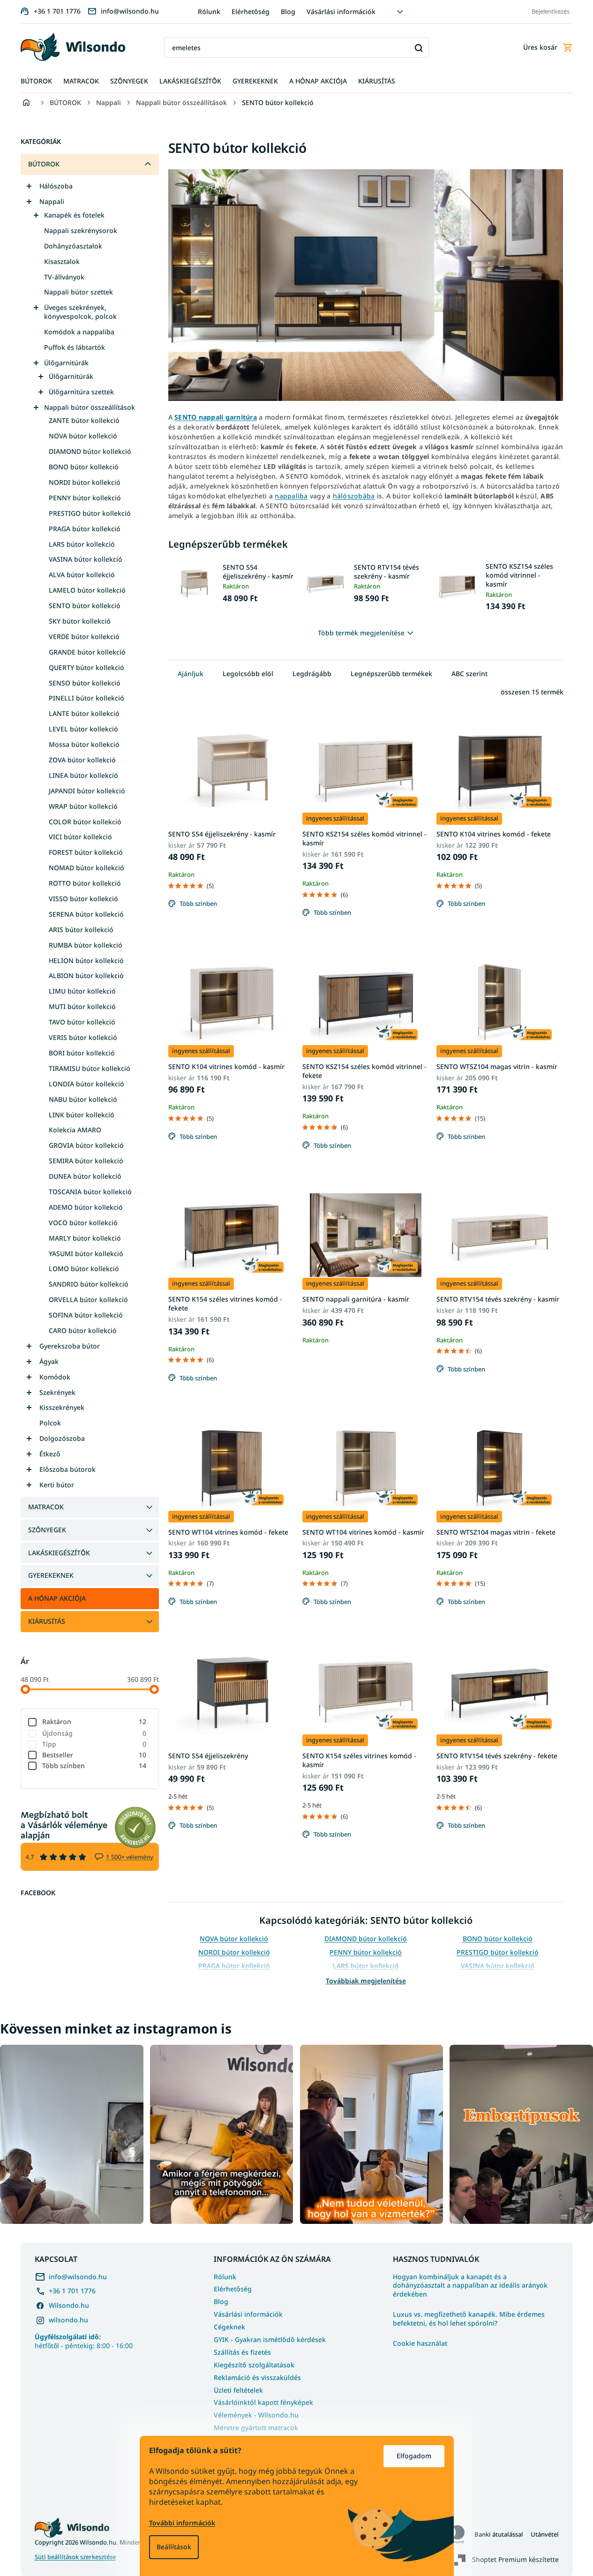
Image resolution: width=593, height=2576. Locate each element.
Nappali (52, 201)
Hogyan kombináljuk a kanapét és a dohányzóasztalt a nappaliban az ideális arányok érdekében (470, 2286)
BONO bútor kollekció (84, 467)
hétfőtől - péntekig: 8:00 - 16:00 (84, 2341)
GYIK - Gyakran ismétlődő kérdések (270, 2339)
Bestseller (94, 1755)
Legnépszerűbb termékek (391, 674)
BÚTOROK (44, 164)
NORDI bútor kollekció (85, 482)
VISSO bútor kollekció (83, 899)
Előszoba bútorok (68, 1469)
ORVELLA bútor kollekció (88, 1299)
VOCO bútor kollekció (83, 1223)
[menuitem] (36, 81)
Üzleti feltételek (238, 2390)
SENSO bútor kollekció (85, 683)
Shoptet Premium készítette (515, 2559)
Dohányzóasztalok (73, 246)
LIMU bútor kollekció (82, 991)
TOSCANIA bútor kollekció (90, 1192)
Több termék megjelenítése (361, 633)
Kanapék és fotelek (74, 215)
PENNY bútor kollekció (85, 498)
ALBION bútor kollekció (86, 975)
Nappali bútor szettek (79, 292)
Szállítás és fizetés (242, 2352)
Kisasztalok (62, 261)
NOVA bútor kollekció (83, 436)
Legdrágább (312, 674)
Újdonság (94, 1733)
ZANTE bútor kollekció (84, 420)
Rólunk (209, 11)
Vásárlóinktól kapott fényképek (263, 2402)
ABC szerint (469, 674)
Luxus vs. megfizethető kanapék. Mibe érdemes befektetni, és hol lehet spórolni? (469, 2319)
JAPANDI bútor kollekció (87, 791)
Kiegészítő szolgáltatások (254, 2365)
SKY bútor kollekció (80, 621)
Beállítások (174, 2547)
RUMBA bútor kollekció (86, 945)
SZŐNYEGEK (47, 1530)
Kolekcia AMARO (75, 1130)
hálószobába (354, 496)
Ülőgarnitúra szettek (81, 392)
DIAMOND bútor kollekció (90, 451)
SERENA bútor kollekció (86, 914)
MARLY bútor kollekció (85, 1238)
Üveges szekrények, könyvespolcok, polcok (80, 312)
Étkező (50, 1454)
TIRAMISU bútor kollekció (90, 1068)
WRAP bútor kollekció (83, 806)
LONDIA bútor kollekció (86, 1084)
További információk (182, 2523)
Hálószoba (56, 186)
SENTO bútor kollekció (85, 606)
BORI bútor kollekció (82, 1053)
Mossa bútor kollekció (84, 744)
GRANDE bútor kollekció (87, 652)
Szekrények (57, 1392)
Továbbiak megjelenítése (366, 1981)
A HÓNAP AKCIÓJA (57, 1598)
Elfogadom (414, 2456)
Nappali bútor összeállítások (90, 407)
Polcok (50, 1423)
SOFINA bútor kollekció (86, 1315)
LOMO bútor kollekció (84, 1269)
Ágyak (49, 1361)
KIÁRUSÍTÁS (47, 1621)
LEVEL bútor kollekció (83, 729)
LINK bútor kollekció (82, 1115)
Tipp (94, 1744)
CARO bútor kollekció (83, 1330)
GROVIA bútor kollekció (86, 1145)
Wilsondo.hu (69, 2305)
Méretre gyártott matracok (256, 2428)
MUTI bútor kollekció (82, 1006)
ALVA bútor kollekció (82, 575)
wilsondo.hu (68, 2320)
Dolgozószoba (62, 1438)
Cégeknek (229, 2327)
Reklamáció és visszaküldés (257, 2377)
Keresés (418, 48)
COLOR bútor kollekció (85, 822)
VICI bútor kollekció (80, 837)
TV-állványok (64, 277)
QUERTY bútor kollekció (86, 667)
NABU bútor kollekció (83, 1099)
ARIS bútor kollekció (81, 930)
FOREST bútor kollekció (86, 852)
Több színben (94, 1766)
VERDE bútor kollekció (84, 636)
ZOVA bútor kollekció (82, 760)
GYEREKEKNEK (51, 1575)
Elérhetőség (251, 11)
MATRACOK (46, 1507)
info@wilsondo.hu (78, 2277)
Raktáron (94, 1721)
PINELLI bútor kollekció (86, 698)
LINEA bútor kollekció (83, 775)
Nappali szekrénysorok (81, 230)
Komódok (55, 1377)
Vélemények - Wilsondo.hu (256, 2415)
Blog (288, 11)
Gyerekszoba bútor (70, 1346)
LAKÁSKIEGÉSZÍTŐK (59, 1553)
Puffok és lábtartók (75, 347)
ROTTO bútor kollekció (85, 883)
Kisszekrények (62, 1407)
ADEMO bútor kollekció (86, 1207)
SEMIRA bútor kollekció (86, 1161)
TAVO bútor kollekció (82, 1022)
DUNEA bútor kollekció (85, 1176)
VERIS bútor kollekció (83, 1037)
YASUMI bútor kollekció (86, 1254)
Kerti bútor (57, 1485)
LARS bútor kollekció (82, 544)
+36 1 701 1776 (72, 2291)
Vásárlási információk (341, 11)
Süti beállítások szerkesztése (75, 2557)
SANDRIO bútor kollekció (89, 1284)
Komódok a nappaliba (79, 332)
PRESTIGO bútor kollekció (90, 513)
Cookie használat (420, 2343)
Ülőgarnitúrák (66, 363)
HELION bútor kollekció (86, 960)
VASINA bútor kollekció (86, 559)
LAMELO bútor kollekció (87, 590)
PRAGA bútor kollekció (85, 529)
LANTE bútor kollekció (84, 713)
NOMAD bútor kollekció (86, 868)
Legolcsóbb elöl (248, 674)
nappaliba (291, 496)
